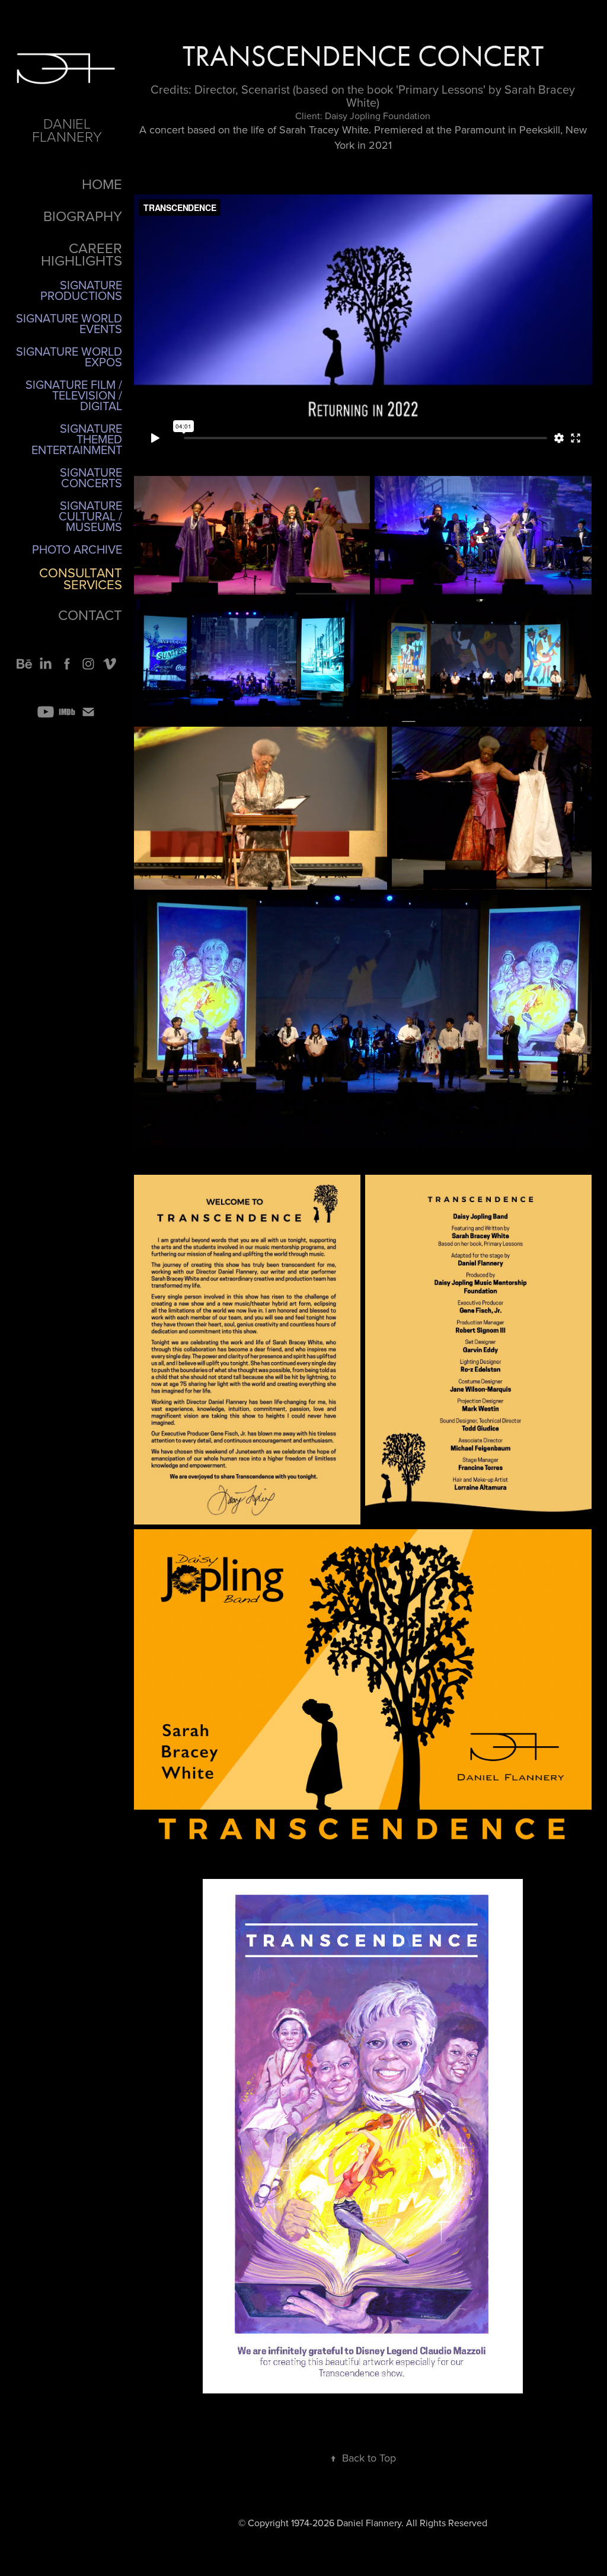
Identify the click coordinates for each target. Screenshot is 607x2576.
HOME (102, 184)
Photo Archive (77, 549)
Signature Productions (81, 290)
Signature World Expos (69, 357)
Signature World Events (69, 323)
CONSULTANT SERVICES (81, 578)
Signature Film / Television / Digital (74, 395)
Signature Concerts (91, 477)
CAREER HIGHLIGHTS (82, 254)
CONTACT (90, 615)
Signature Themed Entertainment (77, 439)
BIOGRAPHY (83, 216)
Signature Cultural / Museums (90, 516)
